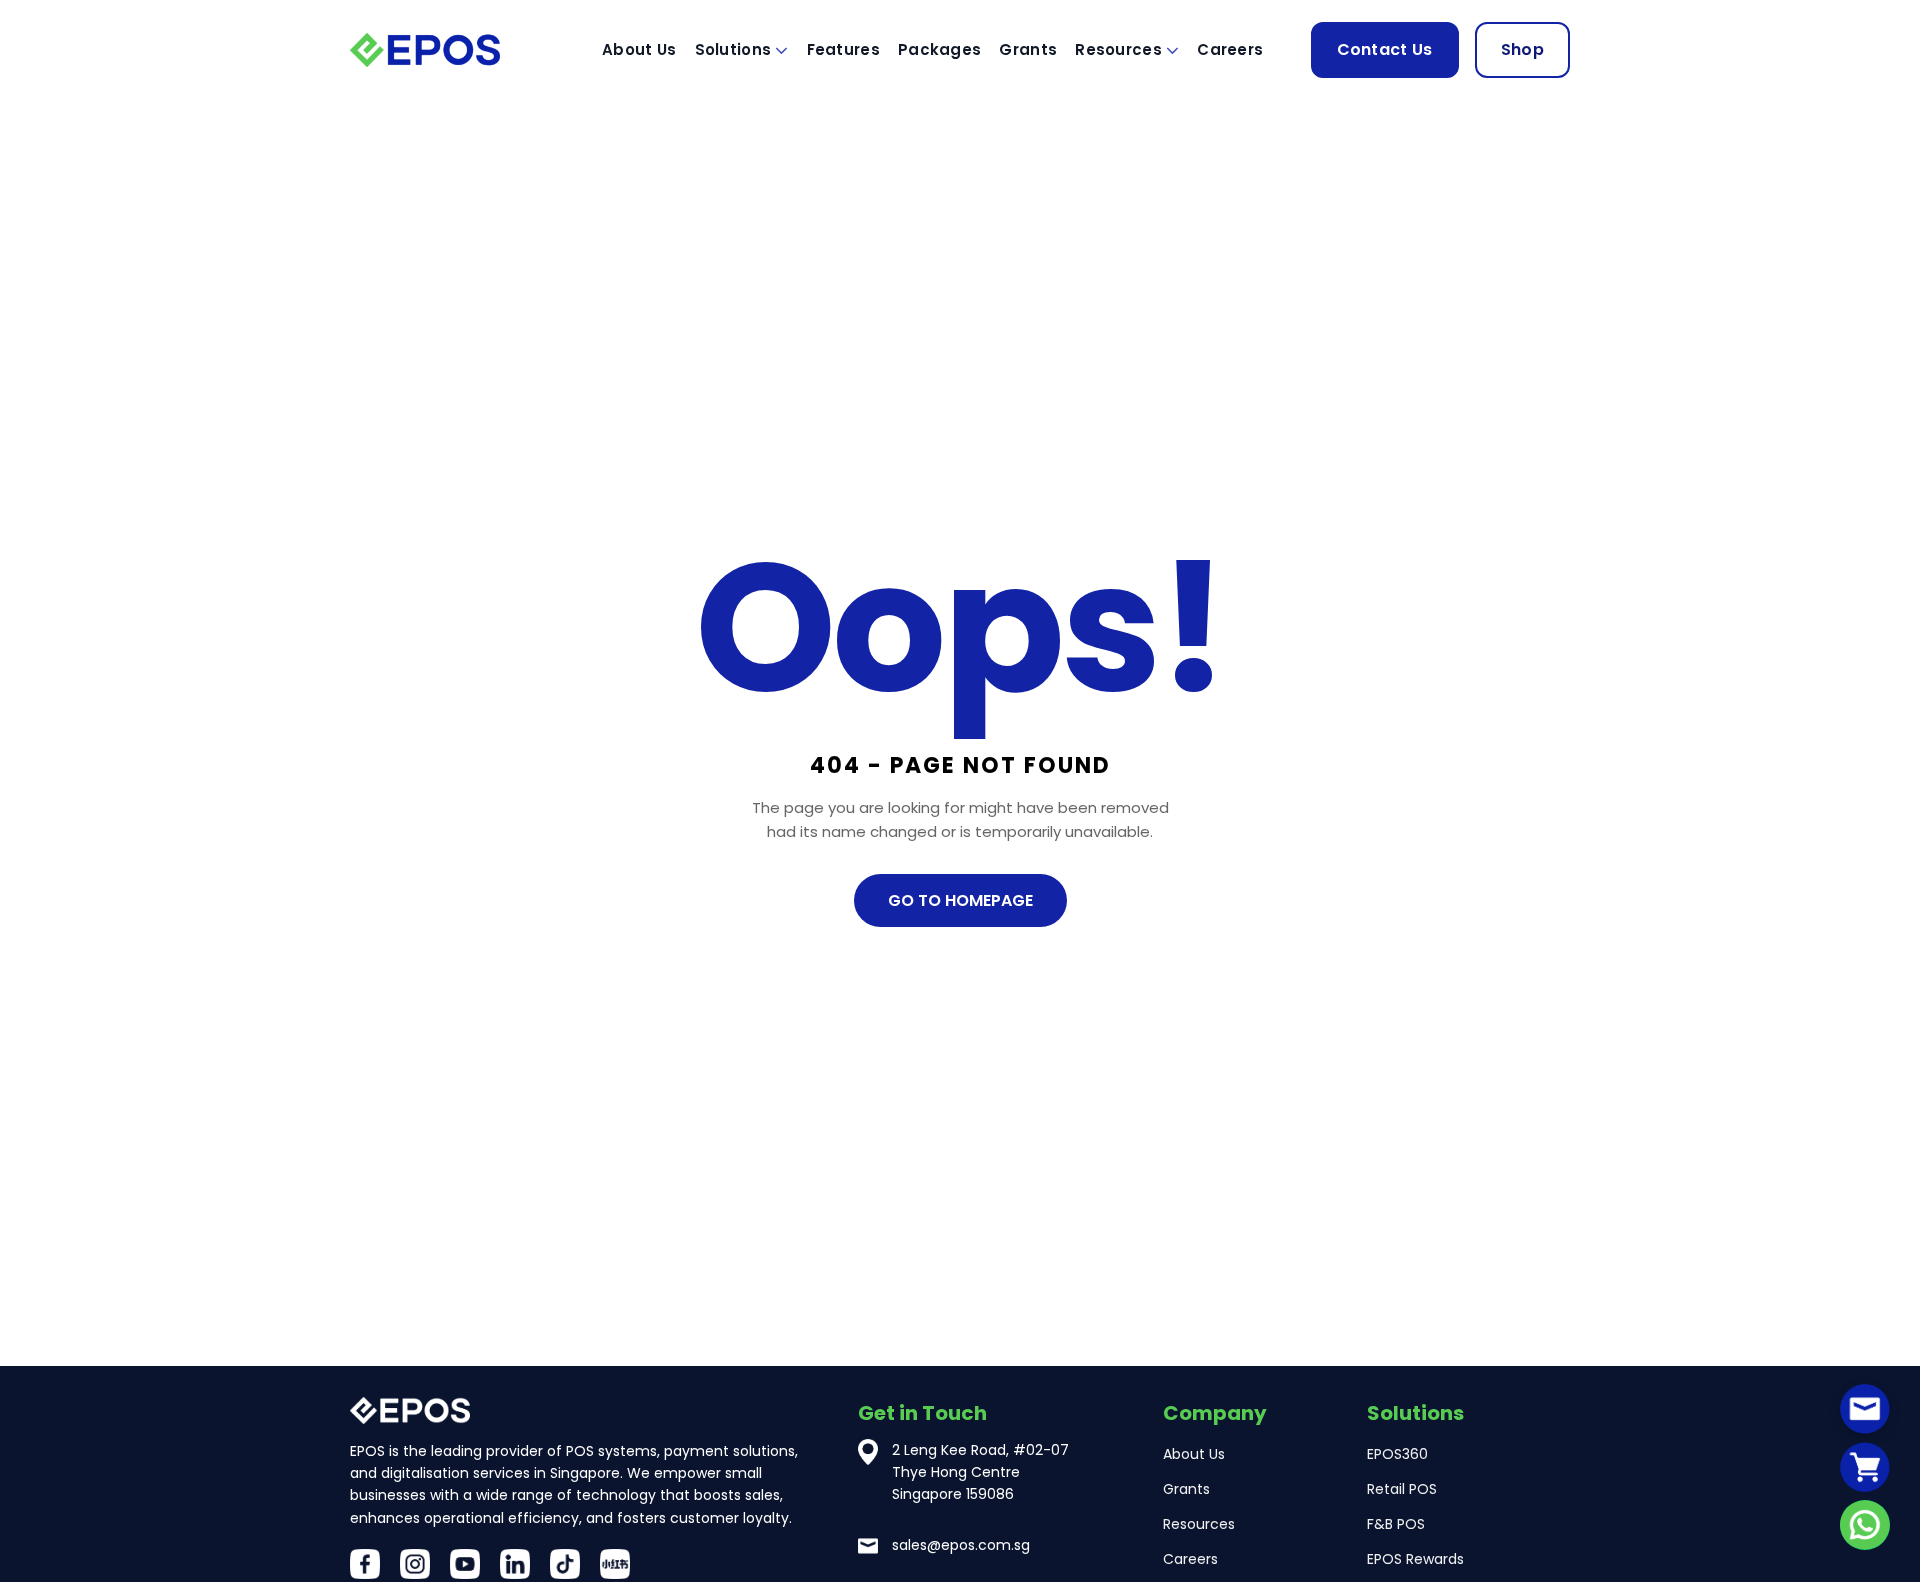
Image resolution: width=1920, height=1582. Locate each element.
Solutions (733, 49)
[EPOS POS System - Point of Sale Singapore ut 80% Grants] (450, 49)
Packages (939, 49)
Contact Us (1385, 49)
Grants (1028, 49)
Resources (1118, 49)
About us (639, 49)
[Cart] (1865, 1466)
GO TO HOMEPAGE (960, 900)
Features (843, 49)
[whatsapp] (1865, 1525)
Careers (1230, 49)
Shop (1522, 49)
